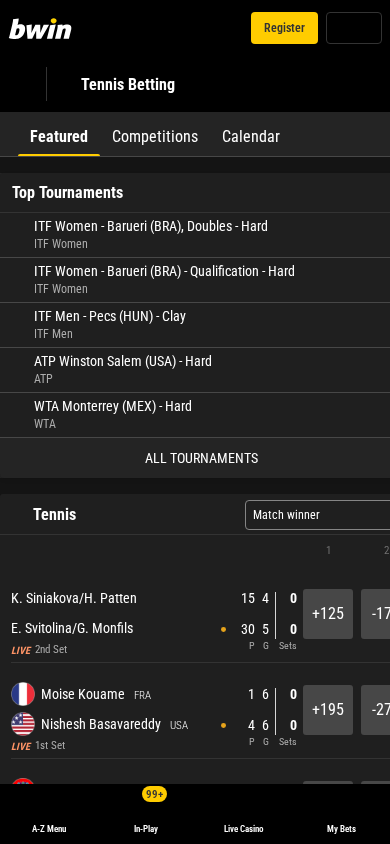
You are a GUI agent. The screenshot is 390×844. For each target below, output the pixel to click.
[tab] (59, 134)
